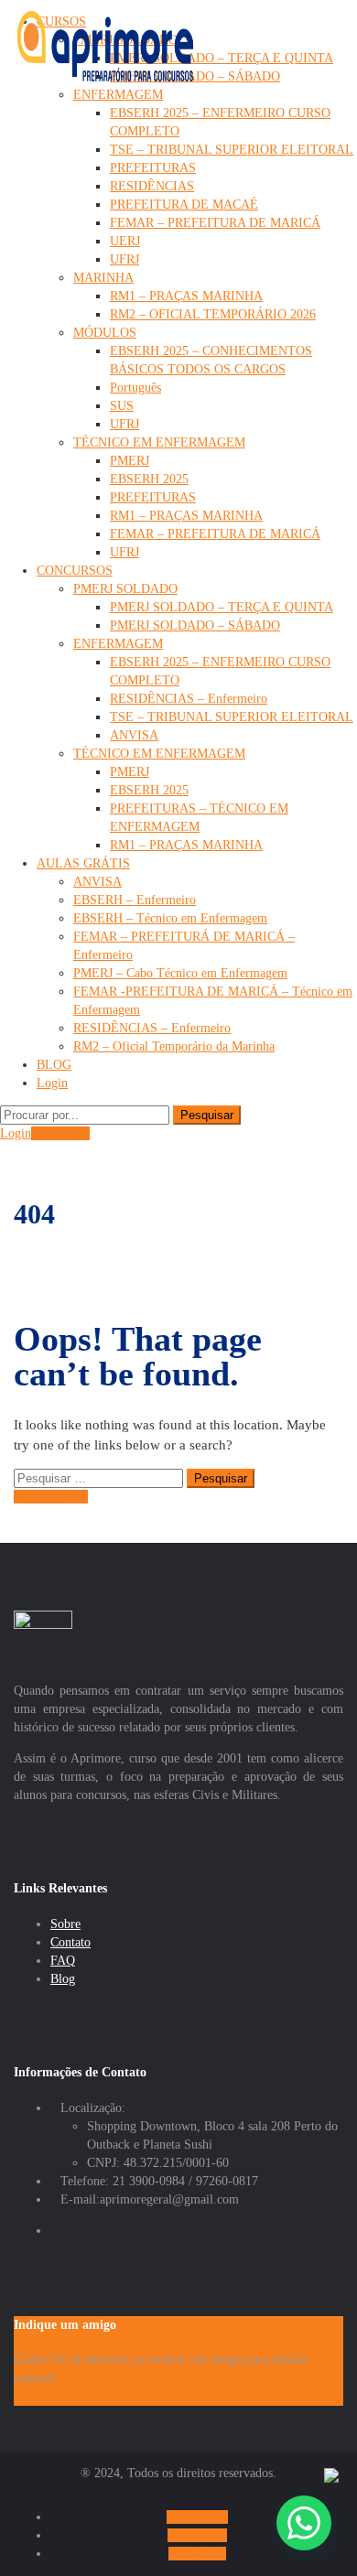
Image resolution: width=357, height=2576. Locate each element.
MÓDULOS (105, 333)
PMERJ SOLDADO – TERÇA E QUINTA (222, 58)
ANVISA (134, 735)
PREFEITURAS (153, 168)
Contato (70, 1942)
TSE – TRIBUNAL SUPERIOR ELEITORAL (232, 150)
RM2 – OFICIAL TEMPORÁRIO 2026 (213, 314)
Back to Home (51, 1497)
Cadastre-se (60, 1133)
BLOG (54, 1065)
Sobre (65, 1924)
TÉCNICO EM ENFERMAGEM (159, 442)
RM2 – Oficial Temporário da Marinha (174, 1046)
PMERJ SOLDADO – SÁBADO (195, 625)
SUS (122, 406)
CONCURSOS (75, 571)
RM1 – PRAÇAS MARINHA (186, 296)
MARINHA (103, 278)
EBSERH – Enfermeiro (135, 900)
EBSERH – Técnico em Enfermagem (170, 918)
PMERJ (130, 461)
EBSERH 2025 (149, 479)
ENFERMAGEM (118, 95)
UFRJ (124, 259)
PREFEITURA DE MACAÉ (184, 205)
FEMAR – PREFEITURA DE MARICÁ (215, 223)
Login (52, 1083)
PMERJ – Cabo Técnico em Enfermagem (180, 973)
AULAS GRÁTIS (83, 863)
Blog (63, 1979)
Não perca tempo (58, 2396)
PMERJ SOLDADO (125, 589)
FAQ (63, 1961)
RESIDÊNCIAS (152, 186)
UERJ (125, 241)
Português (135, 388)
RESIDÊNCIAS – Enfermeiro (189, 699)
